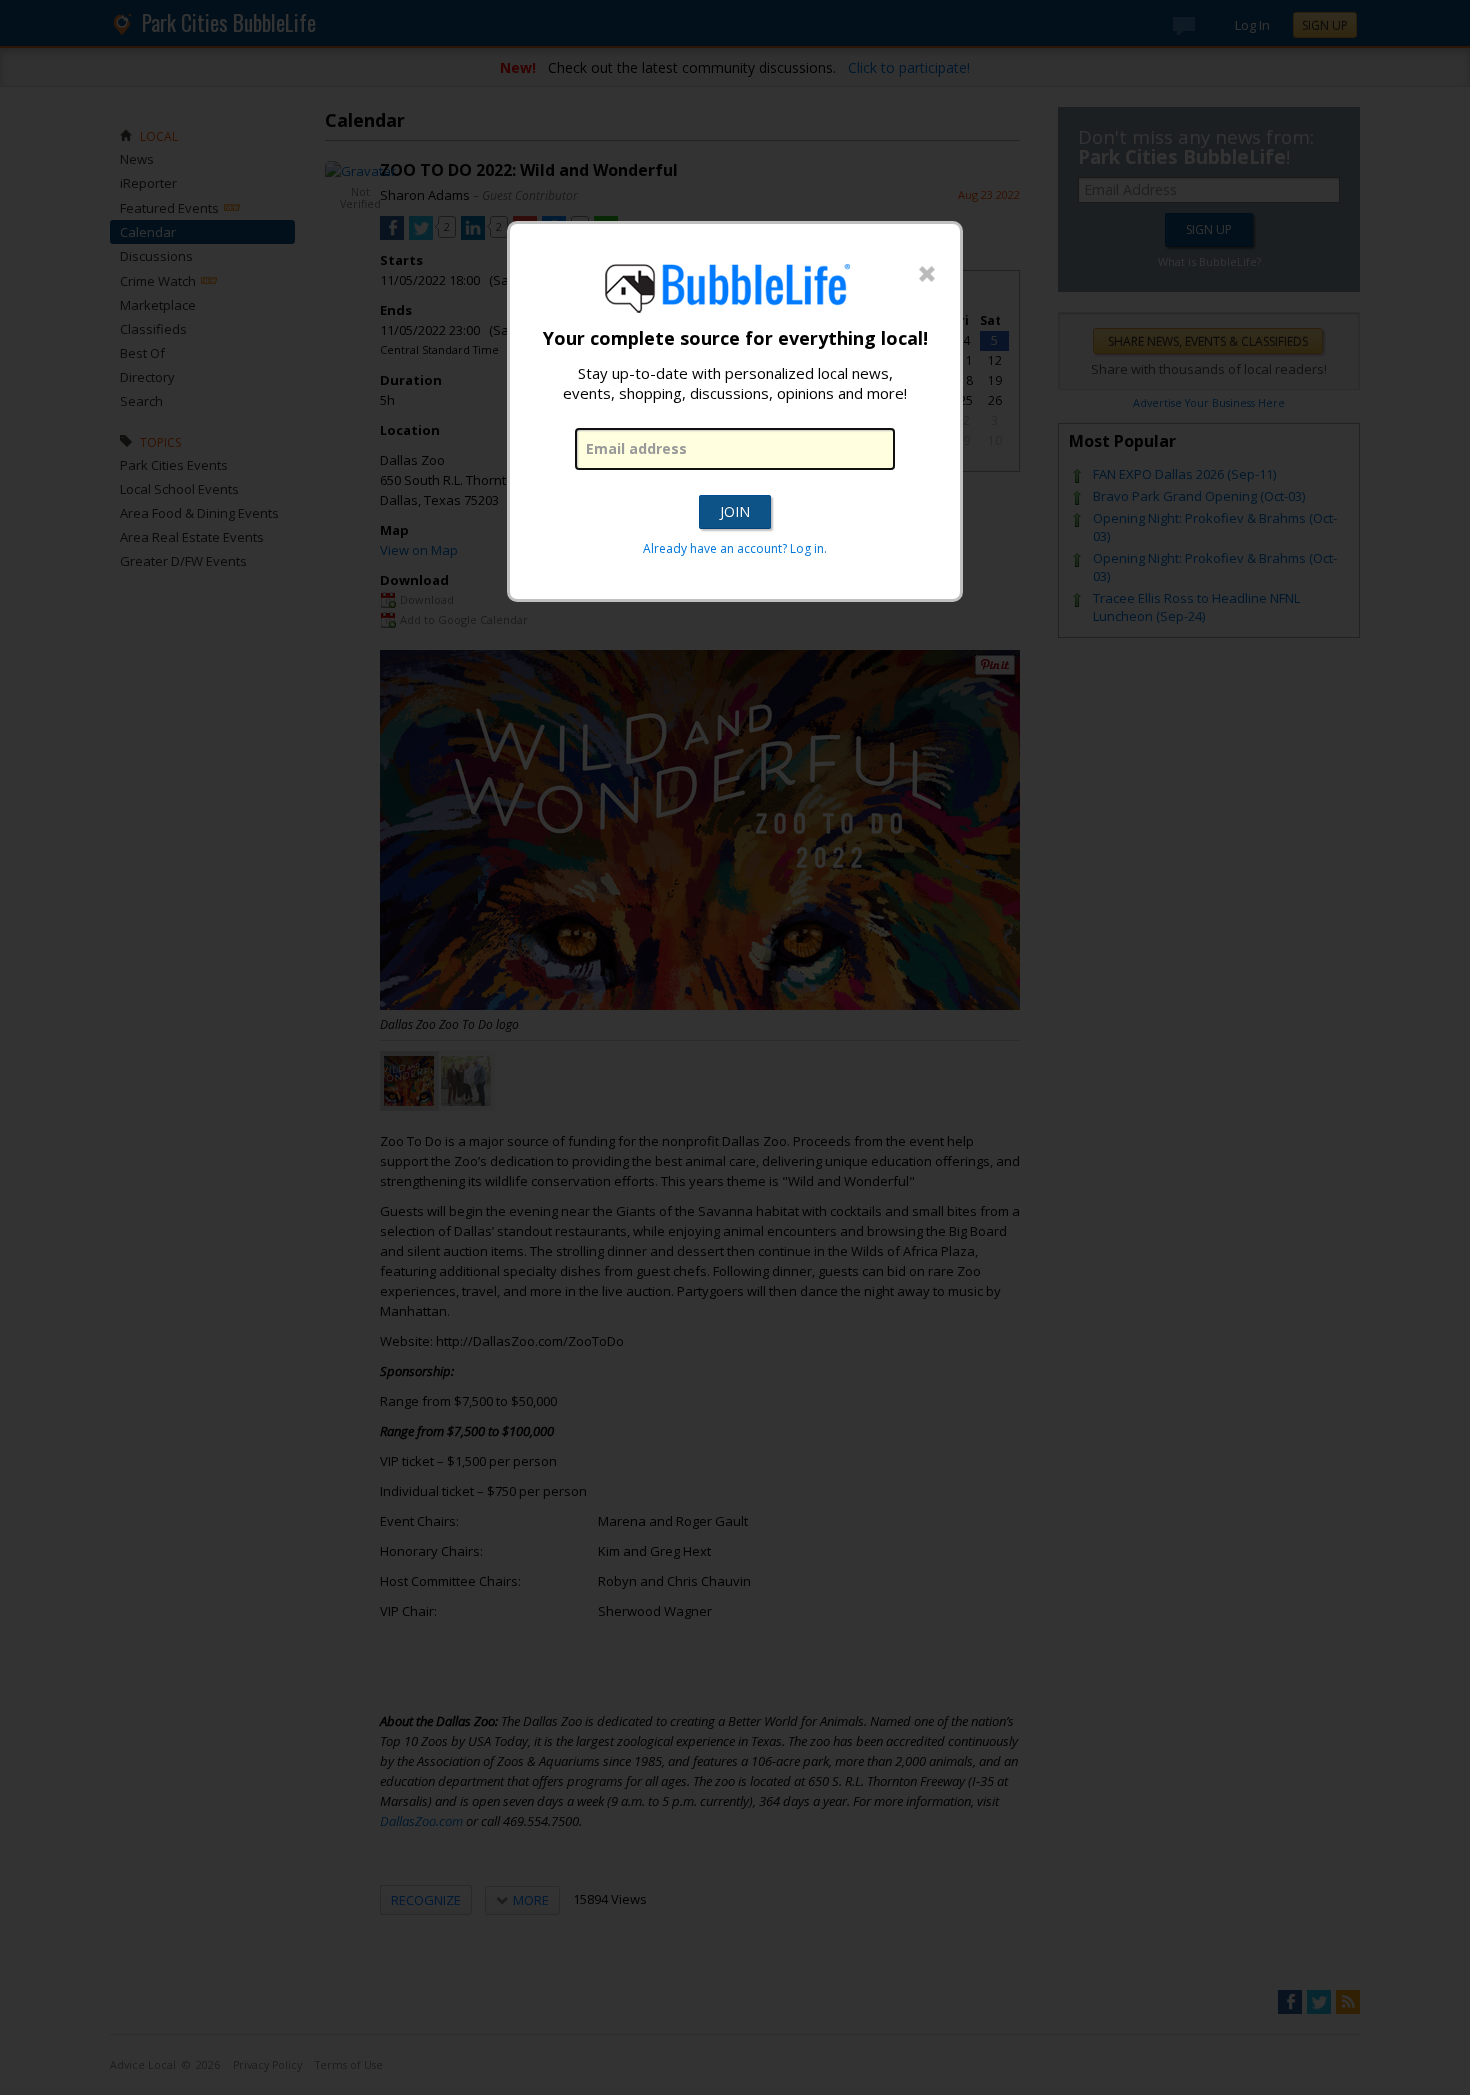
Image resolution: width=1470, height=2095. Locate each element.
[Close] (927, 275)
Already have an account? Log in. (735, 548)
